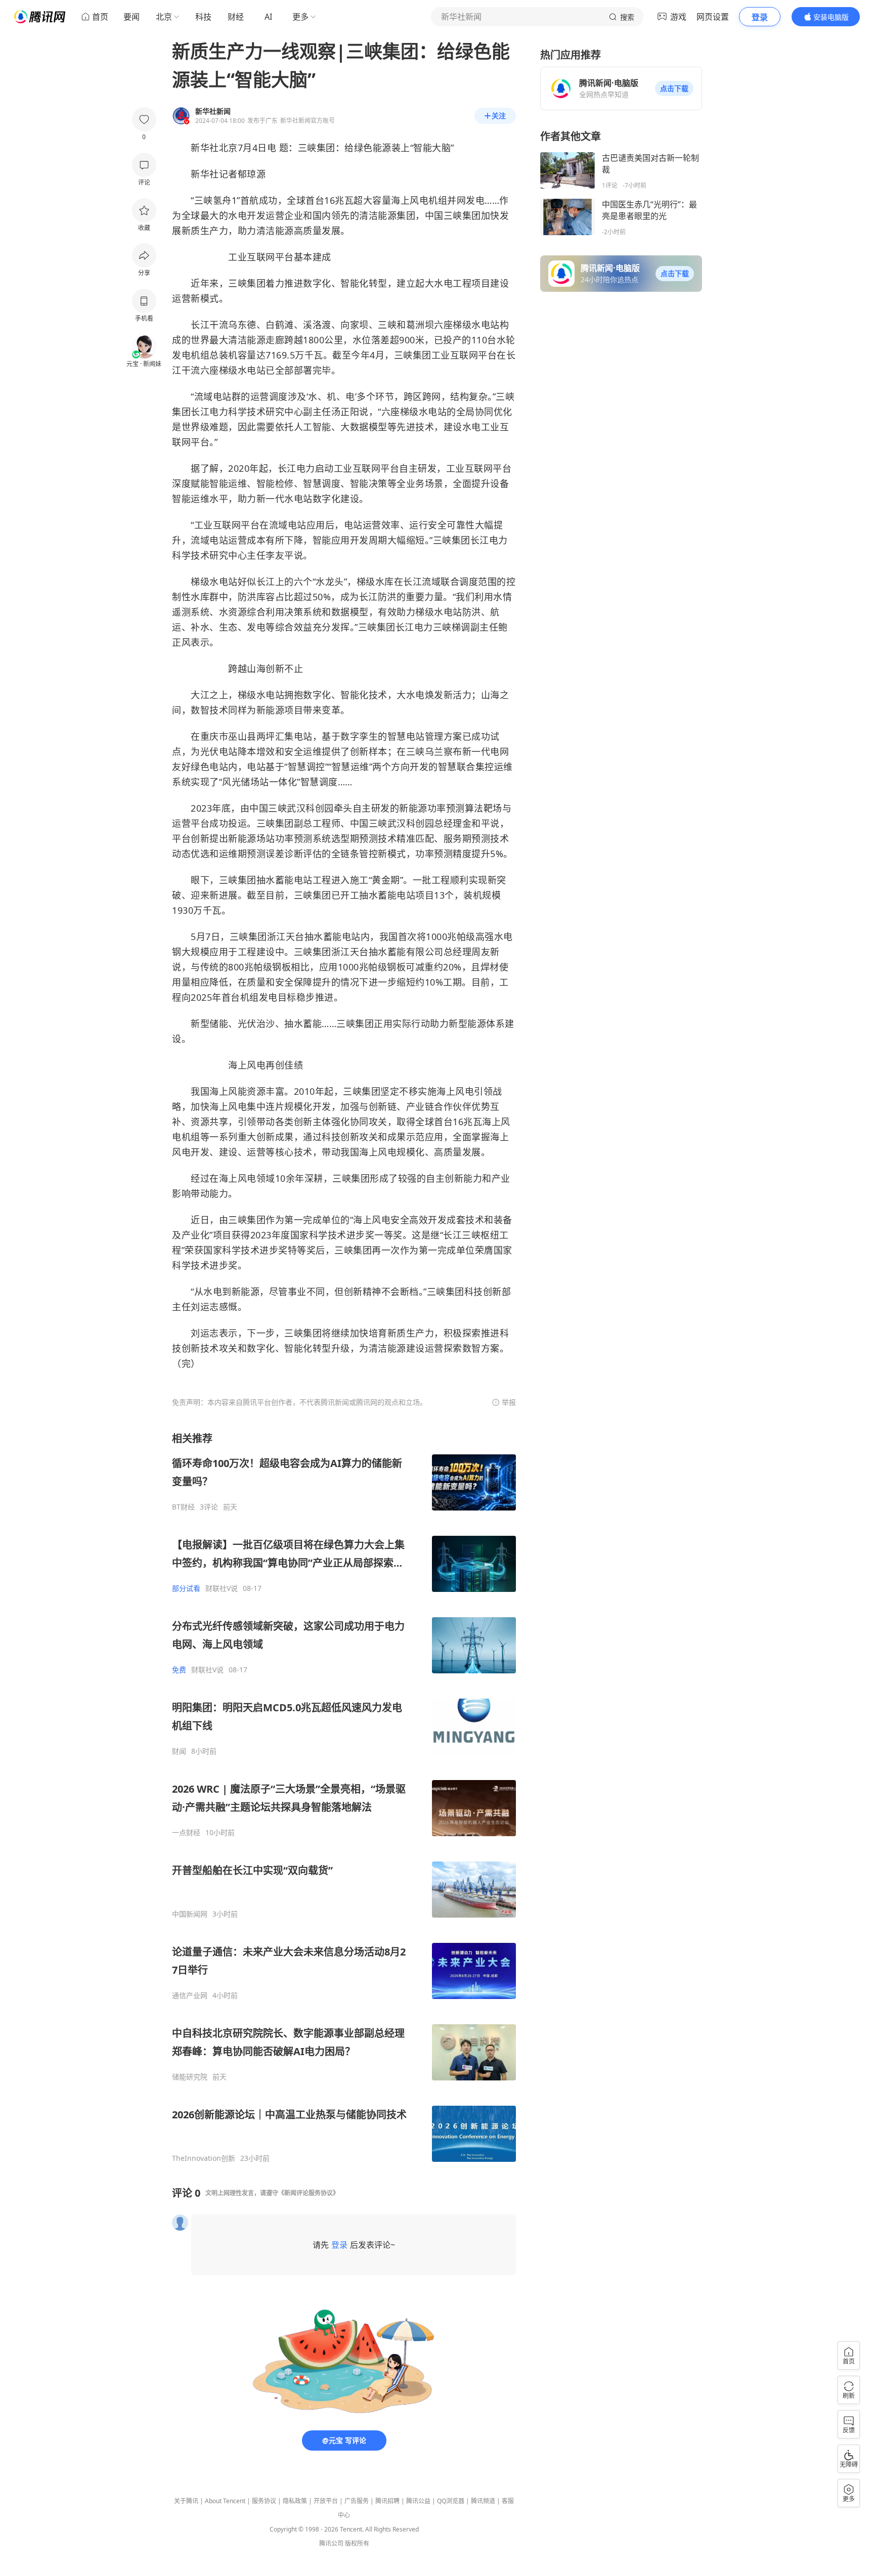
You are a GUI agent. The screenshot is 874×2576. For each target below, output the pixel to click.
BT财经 (183, 1507)
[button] (674, 88)
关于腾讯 (186, 2501)
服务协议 (264, 2501)
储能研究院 (190, 2077)
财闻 (179, 1751)
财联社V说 (222, 1588)
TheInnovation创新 (204, 2158)
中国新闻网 (190, 1914)
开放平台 (326, 2501)
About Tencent (225, 2501)
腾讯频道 (483, 2501)
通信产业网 (190, 1995)
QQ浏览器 (451, 2501)
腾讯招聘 (387, 2501)
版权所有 (357, 2543)
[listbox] (344, 1797)
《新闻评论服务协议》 (309, 2193)
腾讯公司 (331, 2543)
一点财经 (186, 1833)
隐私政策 (295, 2501)
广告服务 (357, 2501)
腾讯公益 (418, 2501)
